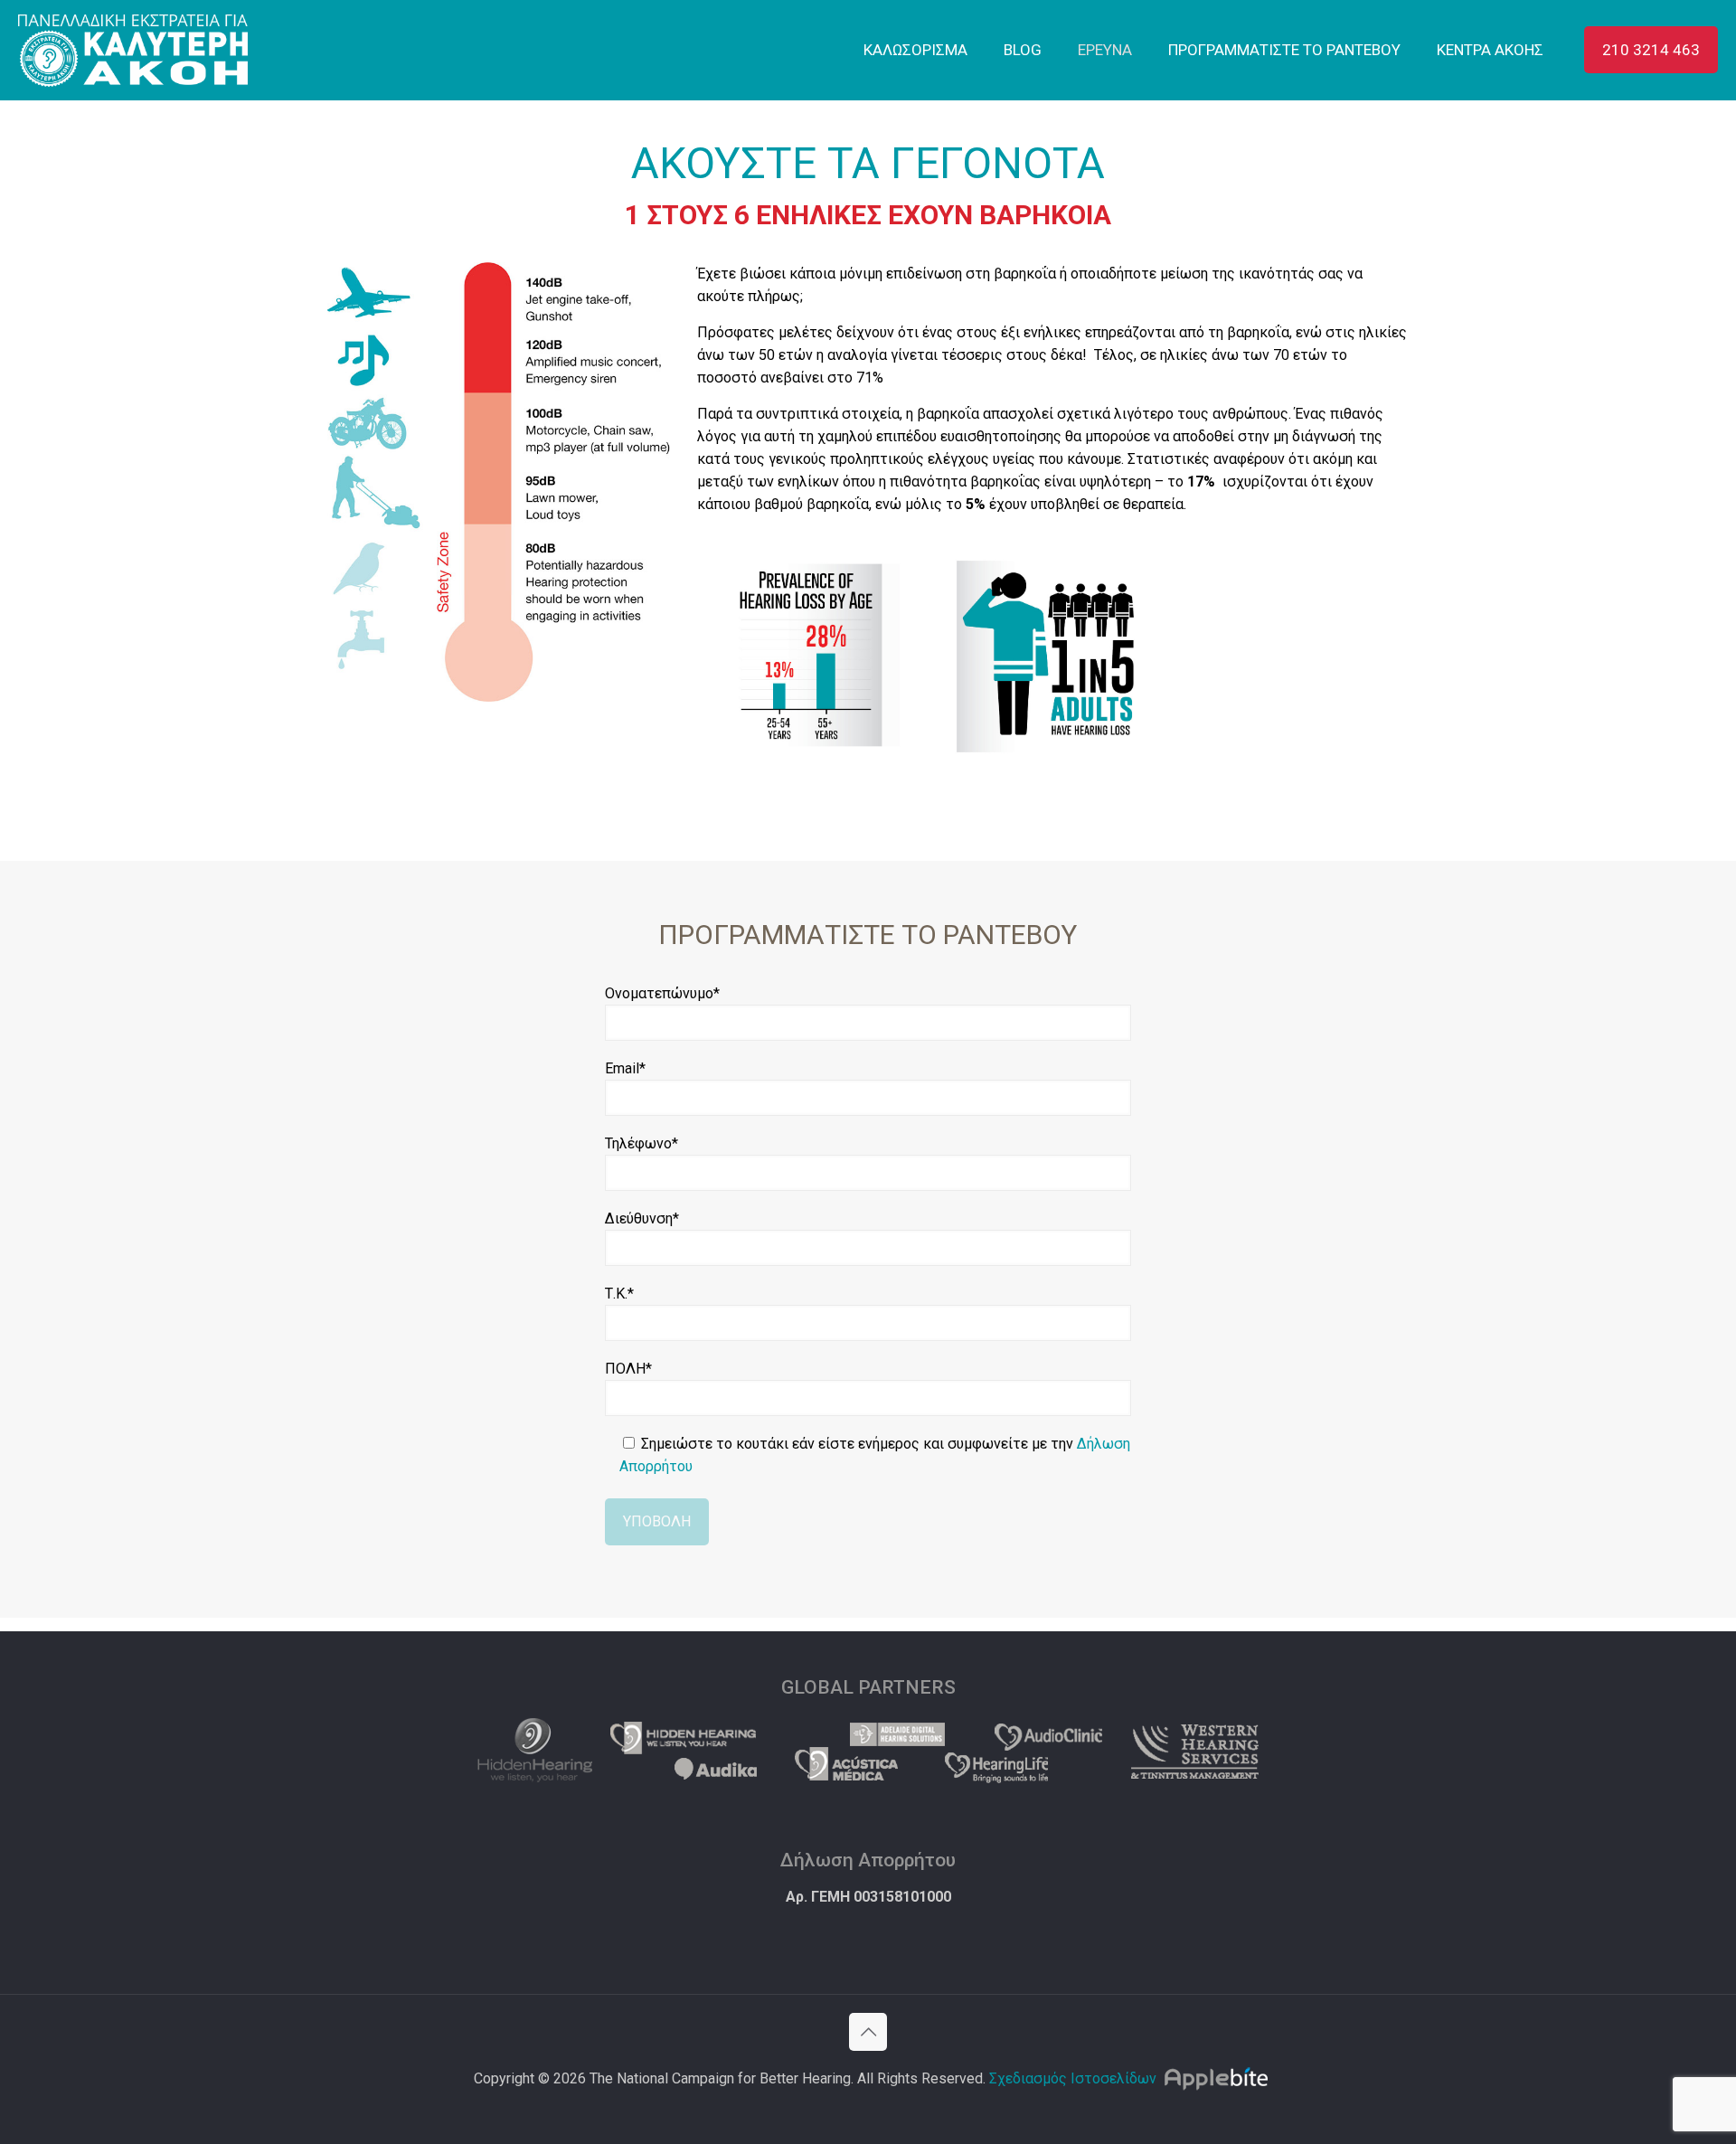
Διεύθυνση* (642, 1218)
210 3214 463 (1651, 50)
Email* (625, 1068)
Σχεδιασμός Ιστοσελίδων (1073, 2078)
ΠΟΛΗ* (628, 1369)
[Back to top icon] (868, 2032)
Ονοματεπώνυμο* (662, 993)
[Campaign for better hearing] (133, 50)
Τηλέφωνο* (642, 1143)
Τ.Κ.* (619, 1294)
